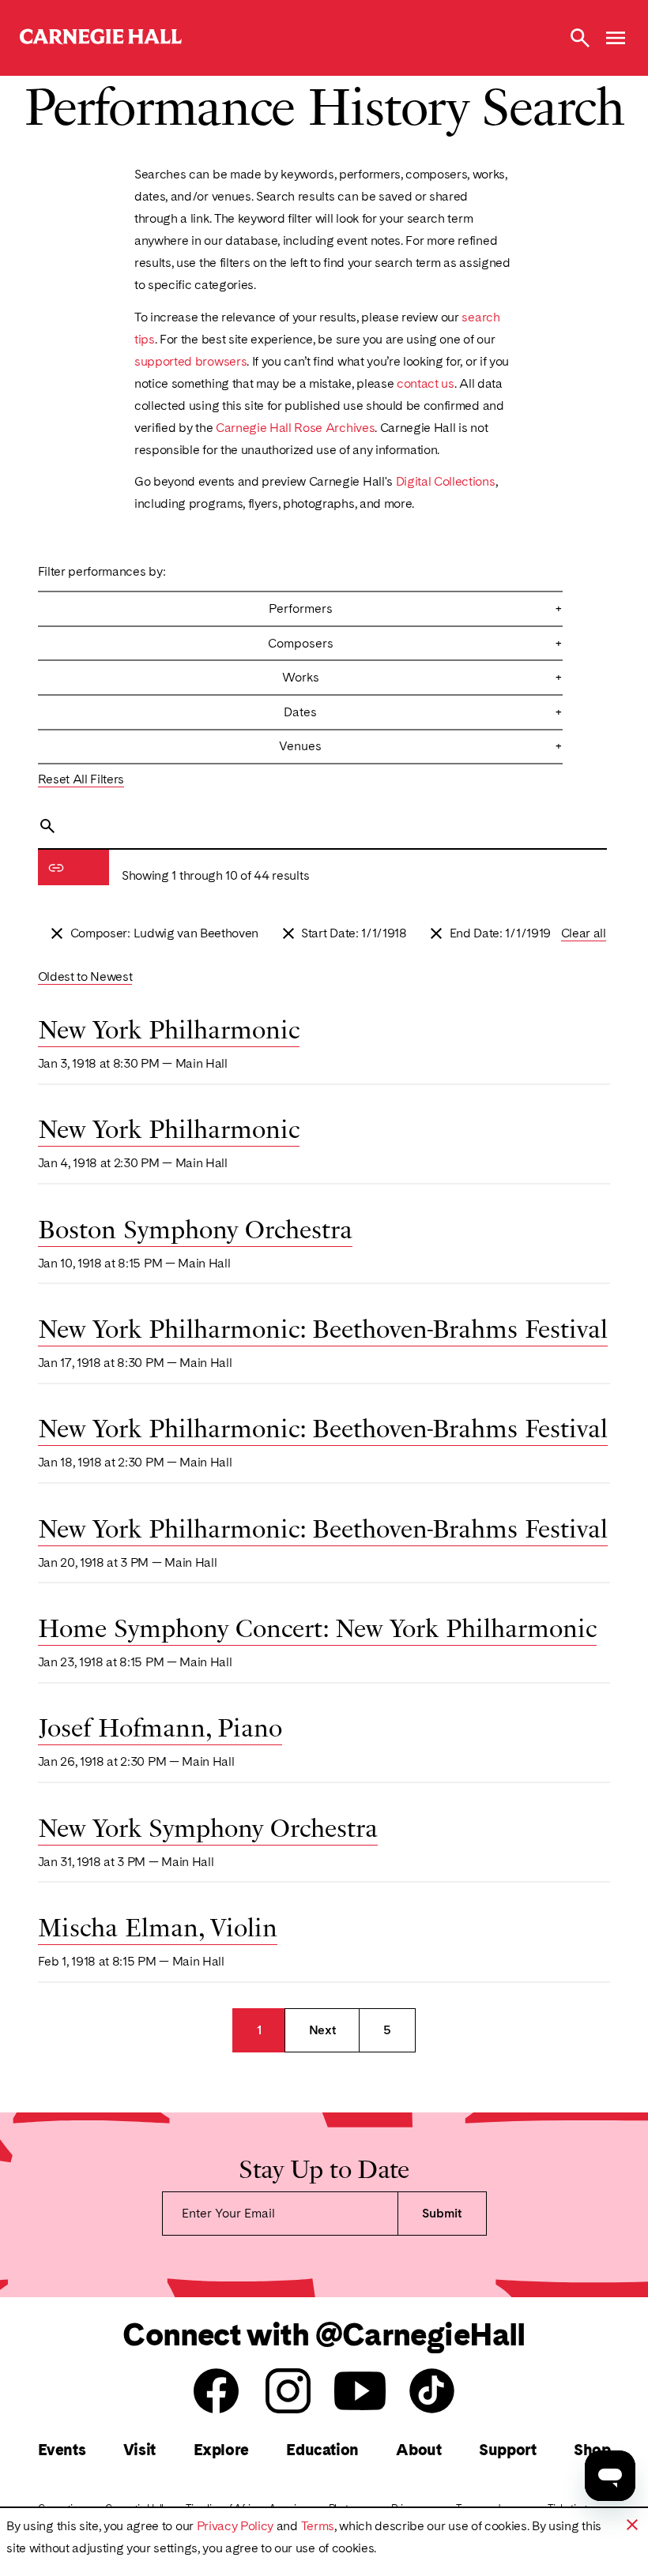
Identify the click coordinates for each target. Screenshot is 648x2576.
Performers (416, 608)
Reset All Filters (81, 779)
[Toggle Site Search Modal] (580, 38)
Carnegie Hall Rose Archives (295, 428)
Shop (592, 2450)
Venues (421, 746)
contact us (426, 383)
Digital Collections (446, 481)
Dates (423, 712)
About (418, 2450)
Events (62, 2450)
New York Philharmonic (169, 1027)
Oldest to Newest (85, 976)
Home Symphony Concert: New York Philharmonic (317, 1626)
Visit (139, 2450)
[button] (632, 2525)
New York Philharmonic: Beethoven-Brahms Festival (323, 1327)
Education (322, 2450)
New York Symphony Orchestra (208, 1826)
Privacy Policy (235, 2526)
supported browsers (190, 361)
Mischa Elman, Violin (158, 1925)
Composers (416, 643)
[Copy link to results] (56, 868)
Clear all (584, 933)
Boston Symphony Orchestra (195, 1227)
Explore (221, 2450)
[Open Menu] (616, 38)
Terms (318, 2526)
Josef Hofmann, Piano (160, 1725)
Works (423, 677)
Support (507, 2450)
